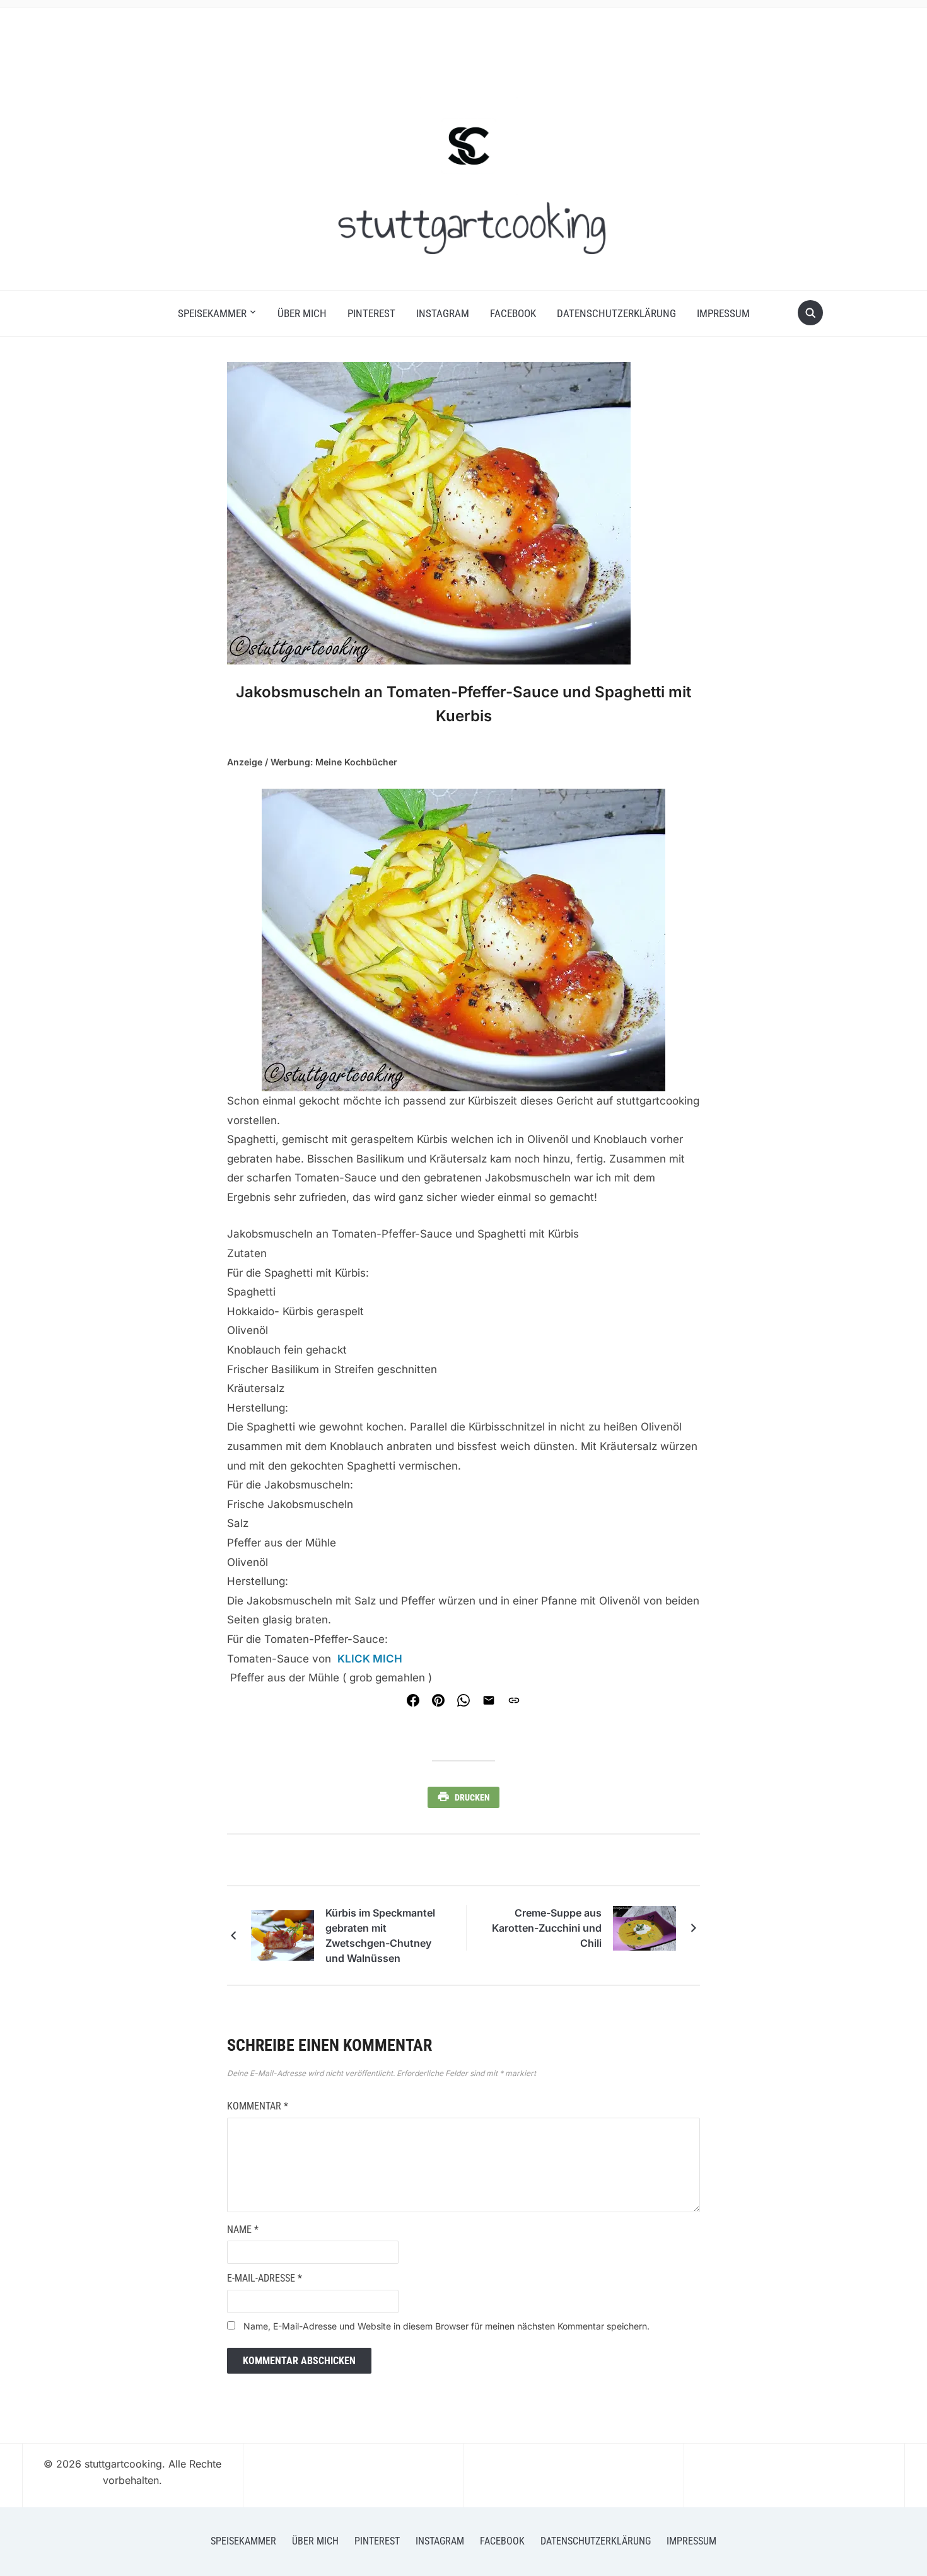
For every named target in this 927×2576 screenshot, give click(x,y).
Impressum (723, 313)
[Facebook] (413, 1700)
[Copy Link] (514, 1700)
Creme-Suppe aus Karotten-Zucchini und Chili (547, 1928)
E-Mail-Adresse (265, 2278)
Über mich (302, 313)
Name (243, 2230)
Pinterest (371, 313)
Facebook (513, 313)
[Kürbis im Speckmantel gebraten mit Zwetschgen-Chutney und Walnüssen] (283, 1935)
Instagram (443, 313)
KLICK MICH (370, 1659)
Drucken (472, 1797)
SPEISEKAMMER (212, 313)
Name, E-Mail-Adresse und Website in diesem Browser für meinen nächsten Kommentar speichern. (446, 2326)
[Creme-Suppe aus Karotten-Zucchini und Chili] (644, 1927)
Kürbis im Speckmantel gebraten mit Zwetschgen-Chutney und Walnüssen (380, 1935)
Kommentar (258, 2106)
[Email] (489, 1700)
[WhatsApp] (463, 1700)
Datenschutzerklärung (616, 313)
